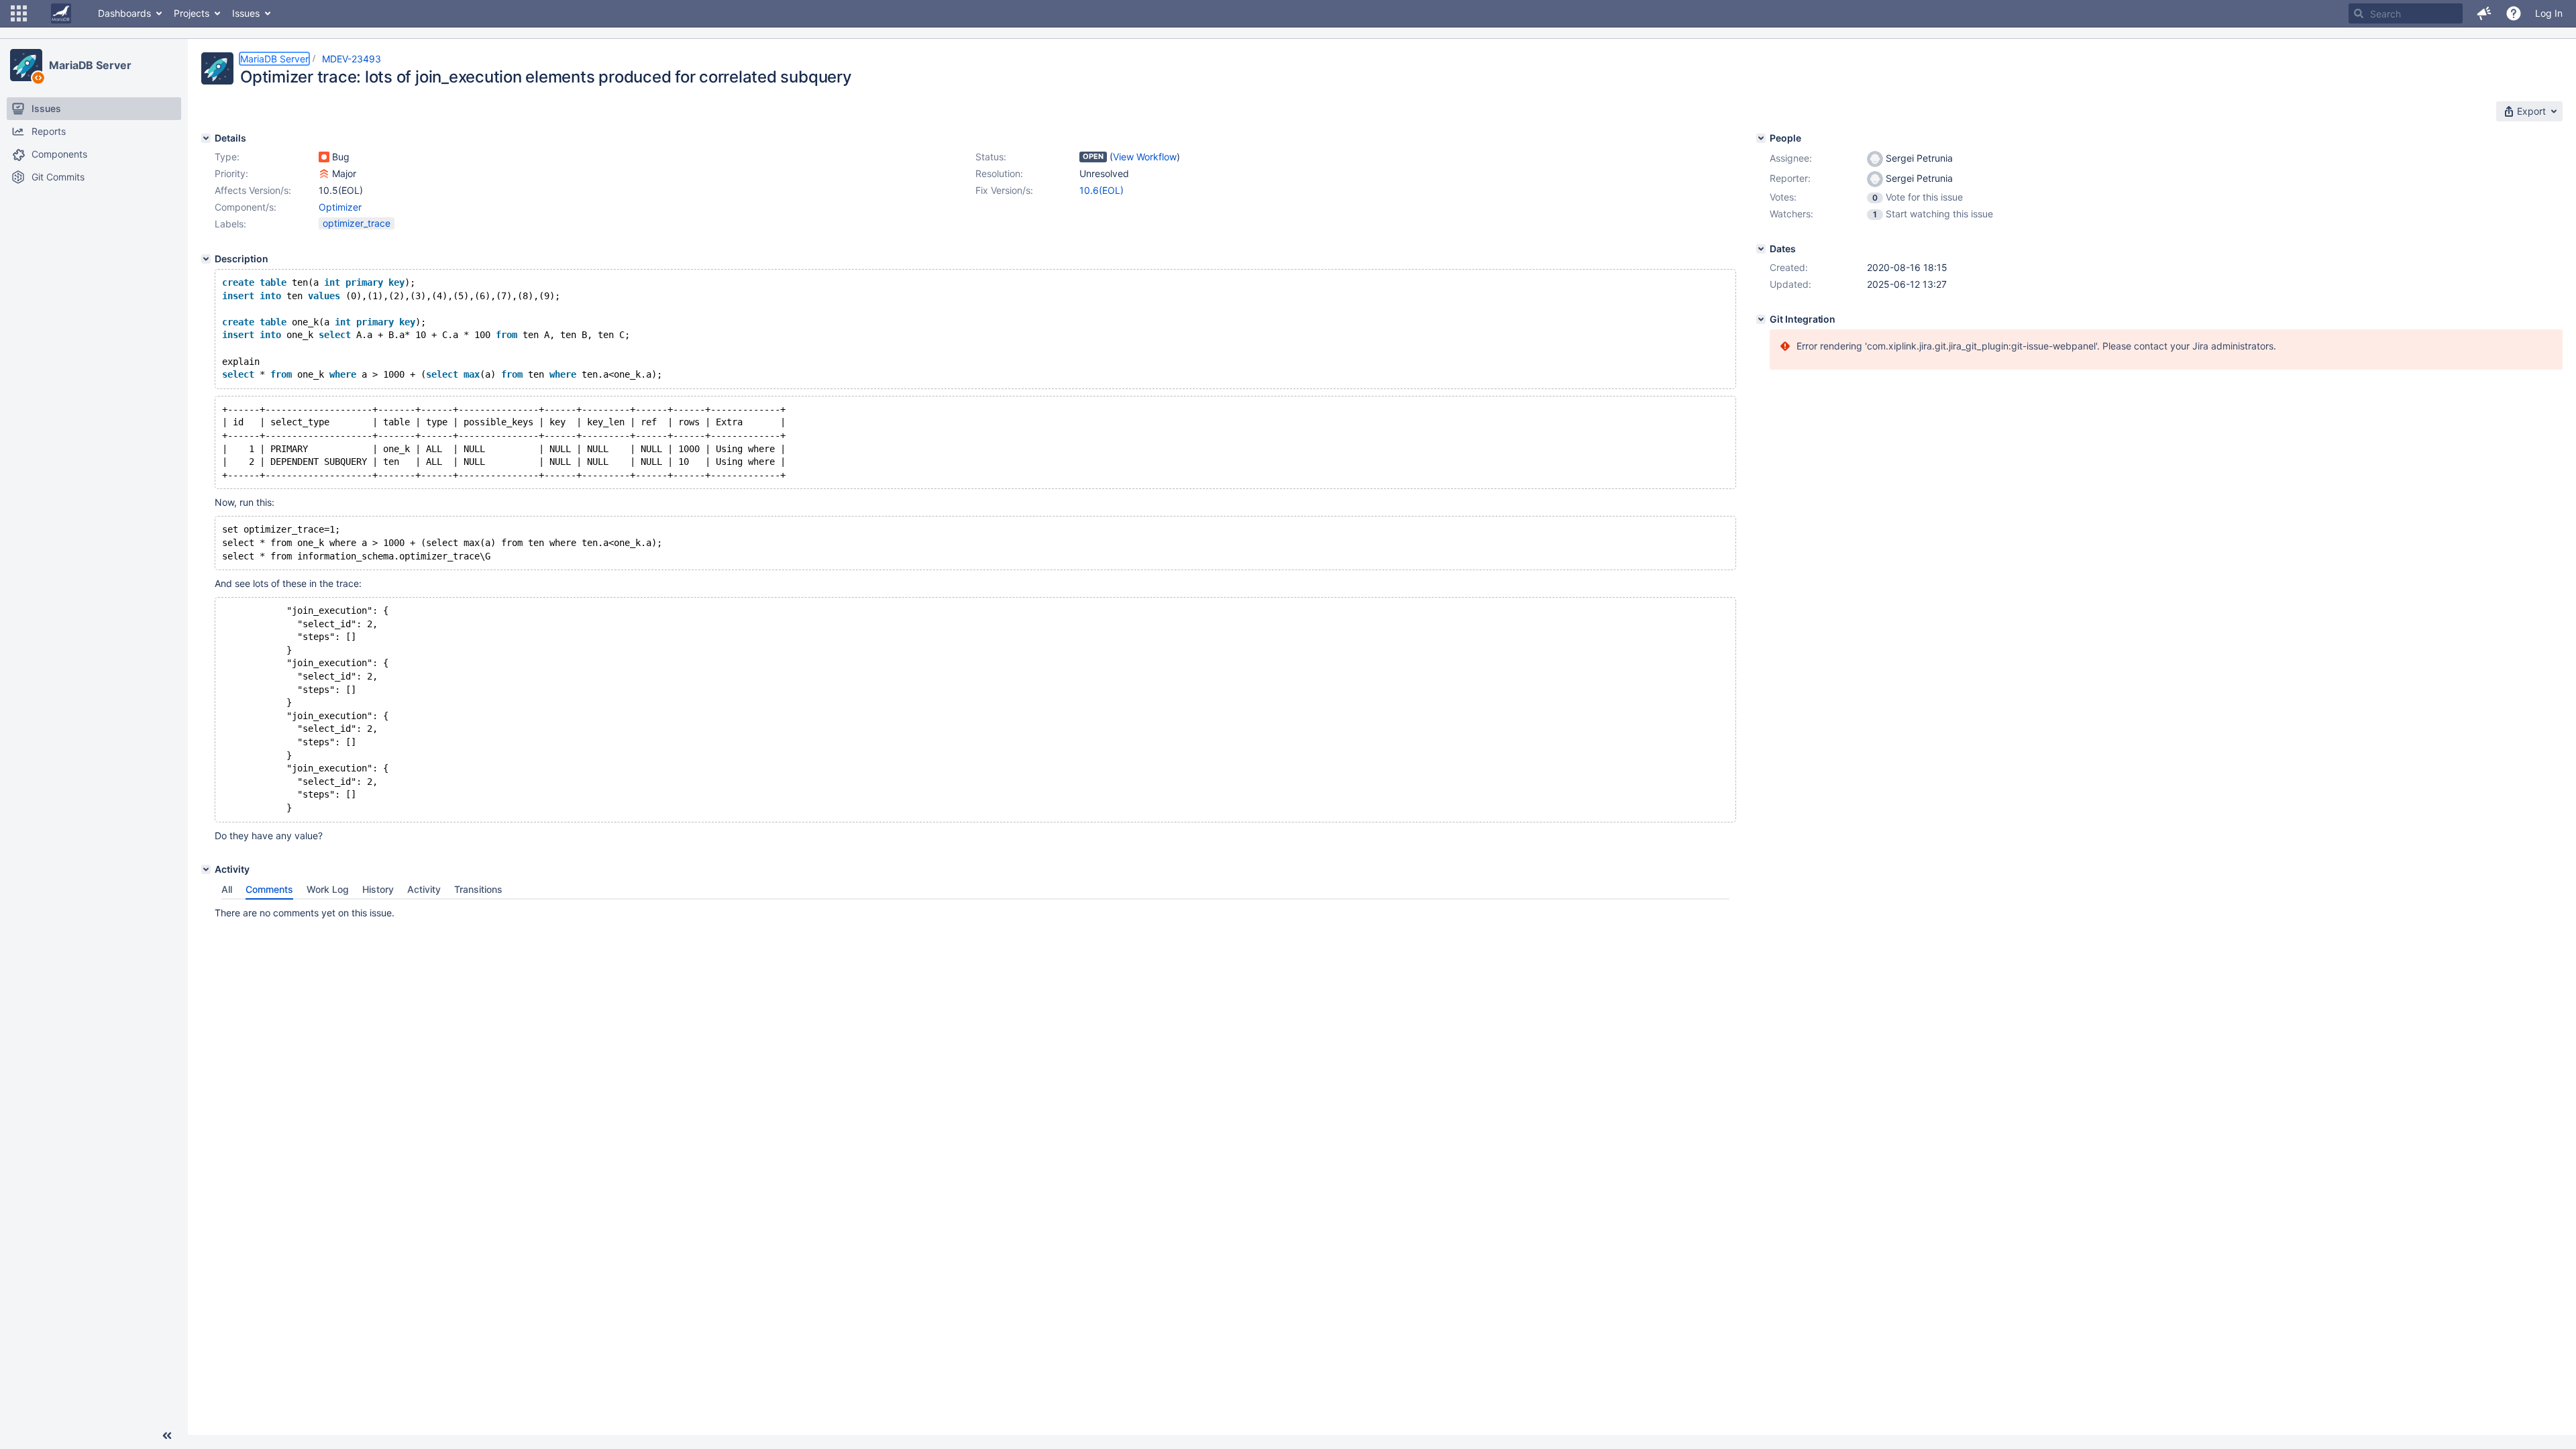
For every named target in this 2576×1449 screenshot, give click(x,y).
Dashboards (124, 13)
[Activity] (206, 869)
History (378, 889)
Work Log (328, 889)
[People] (1761, 138)
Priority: (231, 173)
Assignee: (1791, 158)
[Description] (206, 259)
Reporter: (1790, 178)
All (227, 889)
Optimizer (340, 207)
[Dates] (1761, 249)
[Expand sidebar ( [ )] (167, 1436)
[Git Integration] (1761, 319)
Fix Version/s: (1004, 190)
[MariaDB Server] (26, 65)
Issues (246, 13)
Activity (424, 889)
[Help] (2514, 13)
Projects (192, 13)
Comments (269, 889)
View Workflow (1145, 157)
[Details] (206, 138)
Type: (227, 157)
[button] (19, 13)
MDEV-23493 (352, 59)
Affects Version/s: (253, 190)
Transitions (478, 889)
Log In (2549, 13)
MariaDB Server (90, 65)
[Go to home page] (61, 13)
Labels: (230, 224)
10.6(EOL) (1102, 190)
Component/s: (246, 207)
